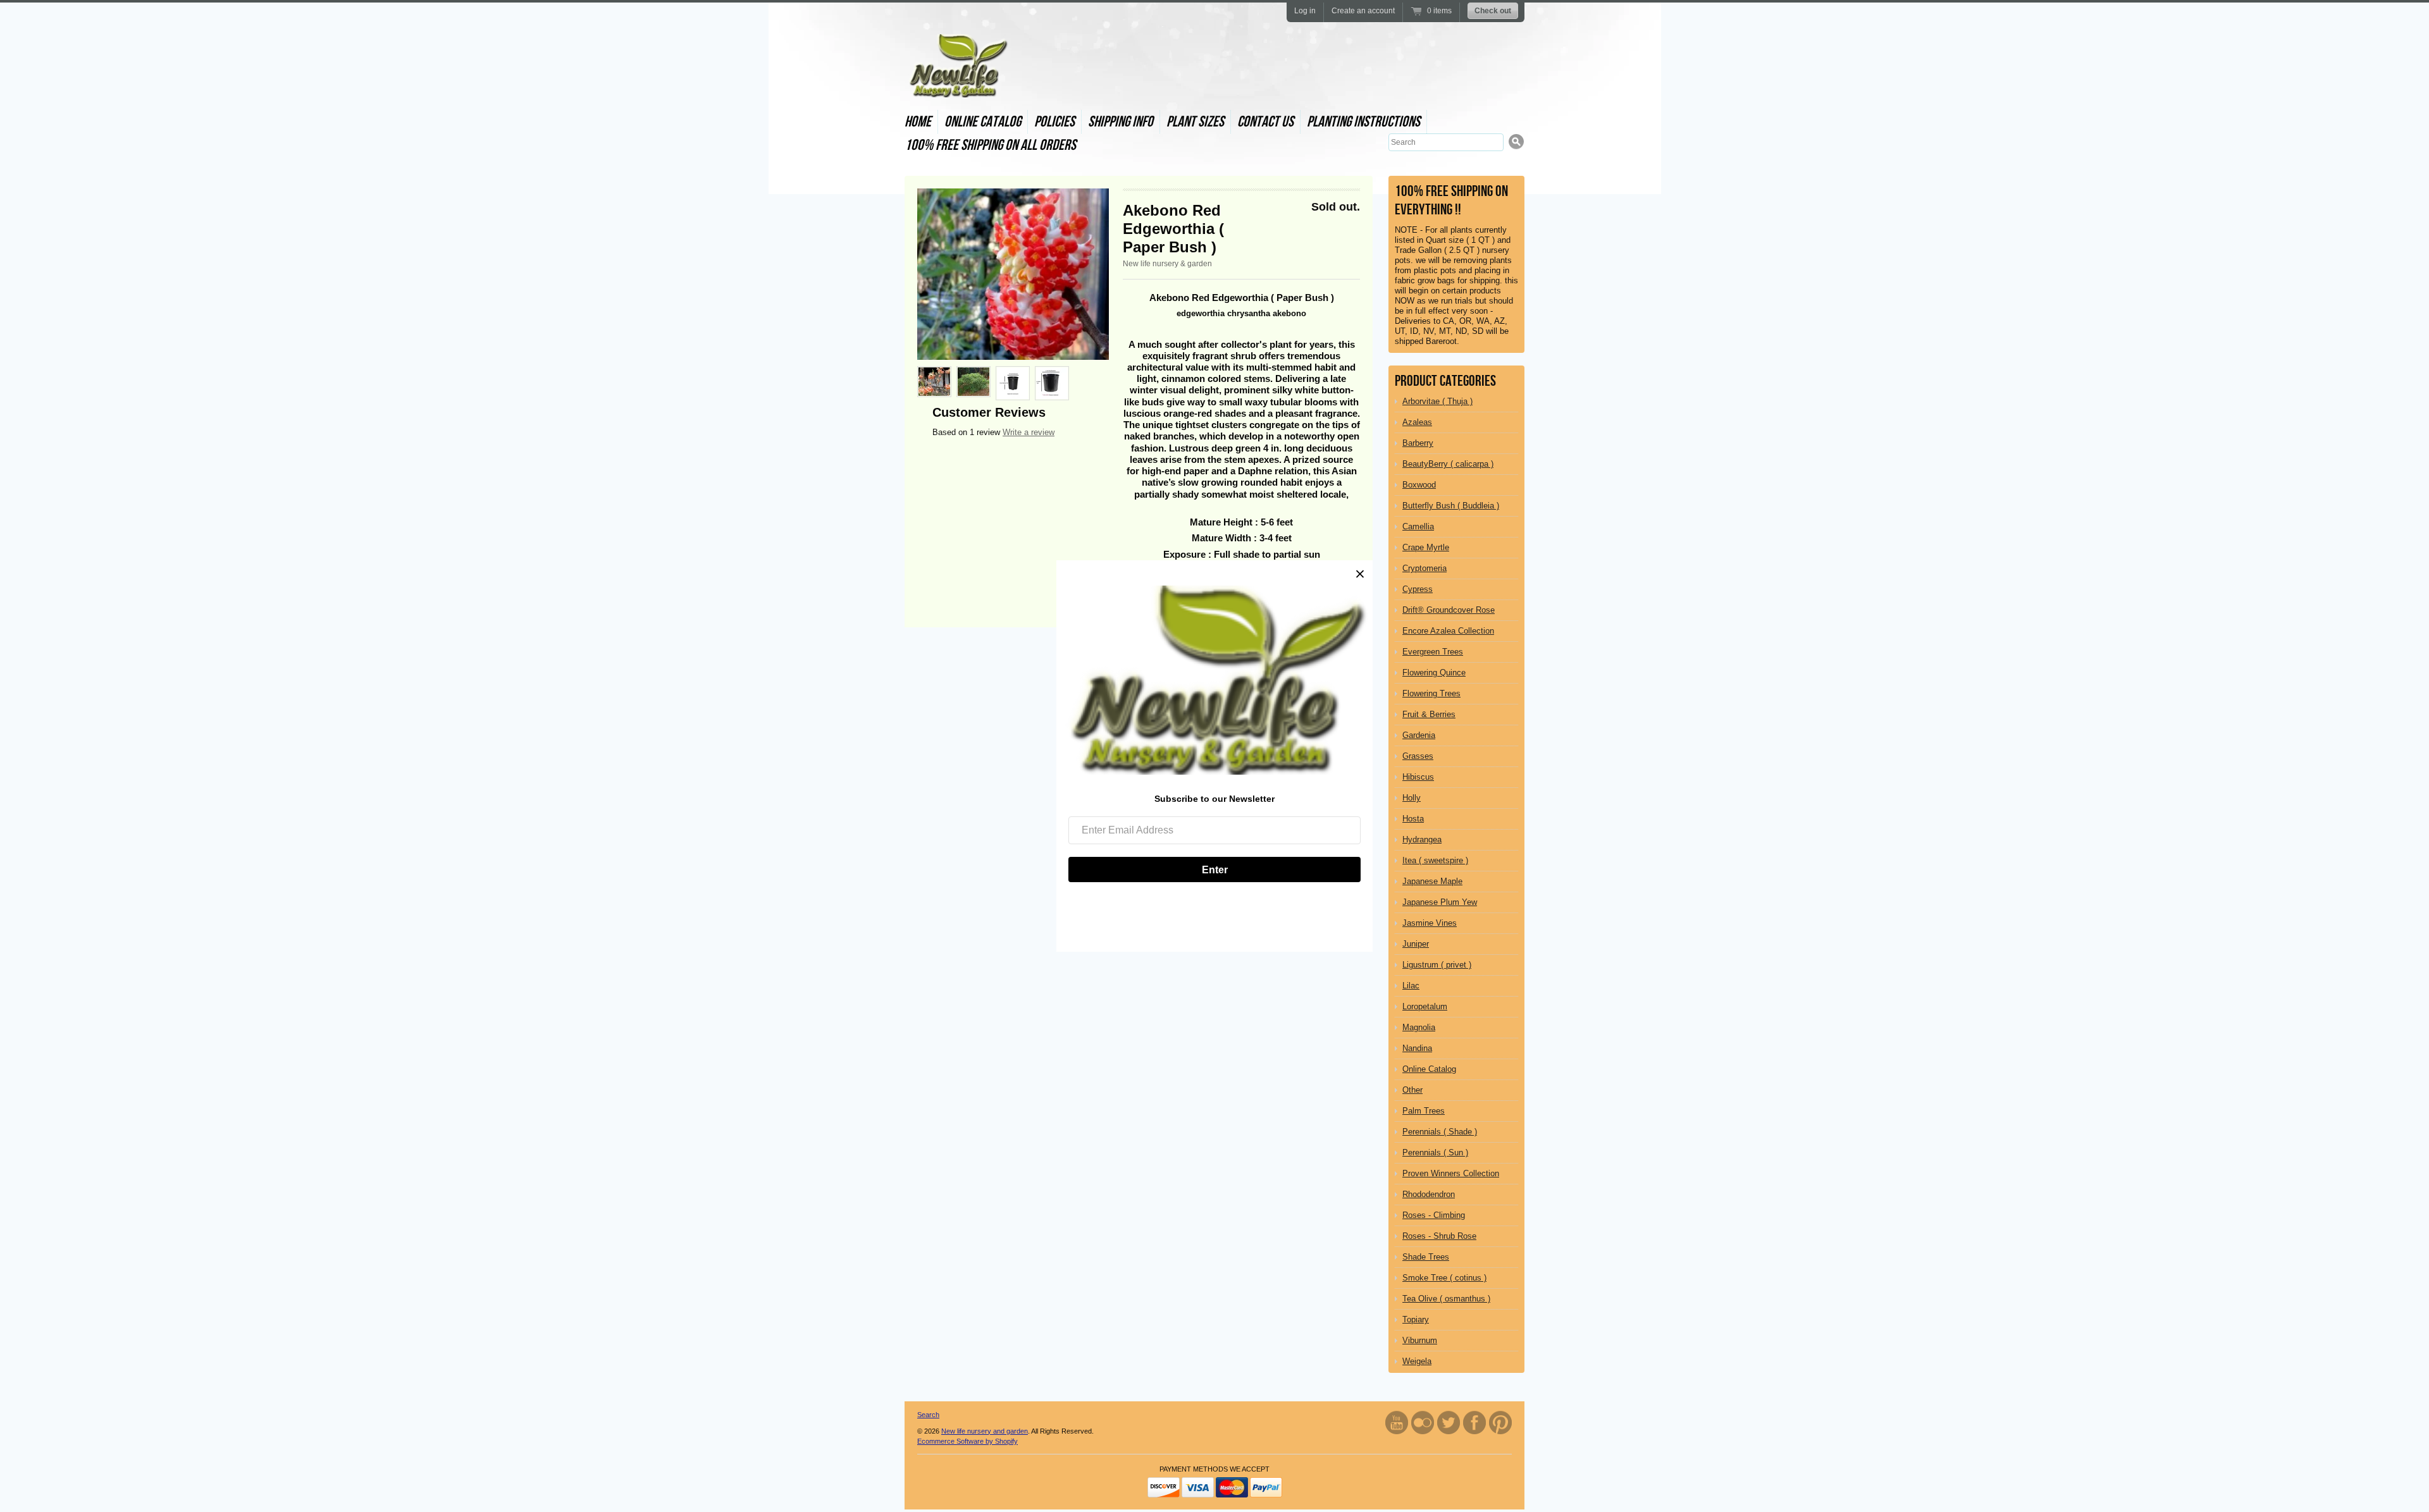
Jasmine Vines (1430, 923)
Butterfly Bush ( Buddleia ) (1451, 506)
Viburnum (1420, 1340)
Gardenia (1419, 735)
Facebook (1474, 1423)
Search (928, 1415)
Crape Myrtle (1426, 547)
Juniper (1416, 944)
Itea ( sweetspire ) (1435, 860)
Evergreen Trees (1433, 652)
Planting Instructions (1363, 122)
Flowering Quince (1434, 673)
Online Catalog (983, 122)
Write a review (1029, 432)
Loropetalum (1425, 1006)
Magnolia (1419, 1027)
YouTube (1397, 1423)
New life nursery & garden (1167, 264)
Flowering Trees (1431, 693)
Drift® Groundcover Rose (1449, 610)
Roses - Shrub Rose (1439, 1236)
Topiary (1416, 1319)
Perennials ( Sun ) (1435, 1152)
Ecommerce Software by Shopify (967, 1441)
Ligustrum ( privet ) (1437, 965)
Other (1412, 1090)
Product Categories (1445, 381)
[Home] (957, 86)
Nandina (1417, 1048)
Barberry (1418, 443)
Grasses (1418, 756)
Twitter (1449, 1423)
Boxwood (1419, 485)
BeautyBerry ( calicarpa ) (1448, 464)
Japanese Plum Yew (1440, 902)
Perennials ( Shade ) (1440, 1132)
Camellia (1418, 526)
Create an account (1363, 11)
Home (918, 122)
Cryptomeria (1425, 568)
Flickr (1423, 1423)
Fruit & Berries (1429, 714)
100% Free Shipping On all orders (990, 145)
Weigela (1417, 1361)
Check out (1493, 11)
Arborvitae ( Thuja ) (1437, 401)
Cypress (1418, 589)
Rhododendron (1429, 1194)
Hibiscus (1418, 777)
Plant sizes (1195, 122)
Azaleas (1417, 422)
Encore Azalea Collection (1448, 631)
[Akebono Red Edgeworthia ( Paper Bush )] (1013, 274)
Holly (1412, 798)
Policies (1054, 122)
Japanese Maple (1432, 881)
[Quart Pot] (1013, 383)
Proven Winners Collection (1451, 1173)
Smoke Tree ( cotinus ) (1444, 1278)
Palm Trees (1424, 1111)
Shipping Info (1121, 122)
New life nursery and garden (985, 1431)
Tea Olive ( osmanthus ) (1446, 1299)
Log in (1305, 11)
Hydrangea (1422, 839)
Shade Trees (1426, 1257)
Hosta (1413, 819)
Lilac (1411, 986)
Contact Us (1265, 122)
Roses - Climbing (1434, 1215)
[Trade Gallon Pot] (1052, 383)
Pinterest (1500, 1423)
